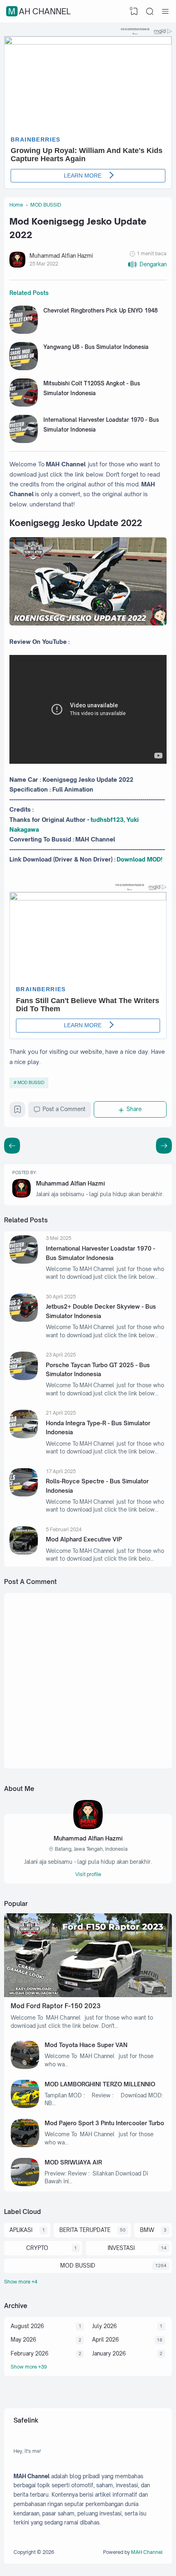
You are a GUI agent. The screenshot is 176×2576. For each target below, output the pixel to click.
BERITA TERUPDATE (85, 2230)
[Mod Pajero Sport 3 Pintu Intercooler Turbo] (25, 2145)
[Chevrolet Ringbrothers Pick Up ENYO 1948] (24, 332)
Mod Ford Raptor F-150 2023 (56, 2006)
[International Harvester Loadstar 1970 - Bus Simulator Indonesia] (24, 441)
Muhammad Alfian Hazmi (70, 1183)
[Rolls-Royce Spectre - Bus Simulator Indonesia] (24, 1494)
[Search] (150, 11)
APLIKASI (21, 2230)
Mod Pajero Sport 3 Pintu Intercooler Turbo (104, 2123)
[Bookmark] (18, 1111)
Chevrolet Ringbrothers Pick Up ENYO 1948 (100, 310)
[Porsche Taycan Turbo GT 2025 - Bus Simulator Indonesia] (24, 1378)
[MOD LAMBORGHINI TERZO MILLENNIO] (25, 2106)
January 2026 (109, 2353)
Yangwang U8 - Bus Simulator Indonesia (96, 347)
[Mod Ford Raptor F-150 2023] (88, 1995)
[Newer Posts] (164, 1146)
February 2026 (29, 2353)
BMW (147, 2230)
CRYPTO (37, 2248)
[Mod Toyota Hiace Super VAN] (25, 2067)
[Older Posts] (12, 1146)
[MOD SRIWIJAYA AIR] (25, 2184)
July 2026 (104, 2326)
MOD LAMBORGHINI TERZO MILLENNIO (100, 2084)
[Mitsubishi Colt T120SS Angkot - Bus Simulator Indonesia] (24, 405)
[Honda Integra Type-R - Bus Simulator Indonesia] (24, 1436)
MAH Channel (39, 11)
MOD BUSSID (31, 1082)
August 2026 (27, 2326)
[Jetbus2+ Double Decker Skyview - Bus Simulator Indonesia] (24, 1320)
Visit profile (88, 1874)
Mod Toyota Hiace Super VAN (86, 2045)
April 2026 (105, 2340)
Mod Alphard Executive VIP (84, 1539)
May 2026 (23, 2340)
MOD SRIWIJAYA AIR (73, 2162)
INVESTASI (121, 2248)
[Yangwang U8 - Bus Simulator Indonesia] (24, 368)
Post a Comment (64, 1109)
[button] (147, 264)
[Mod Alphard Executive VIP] (24, 1552)
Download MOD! (140, 859)
